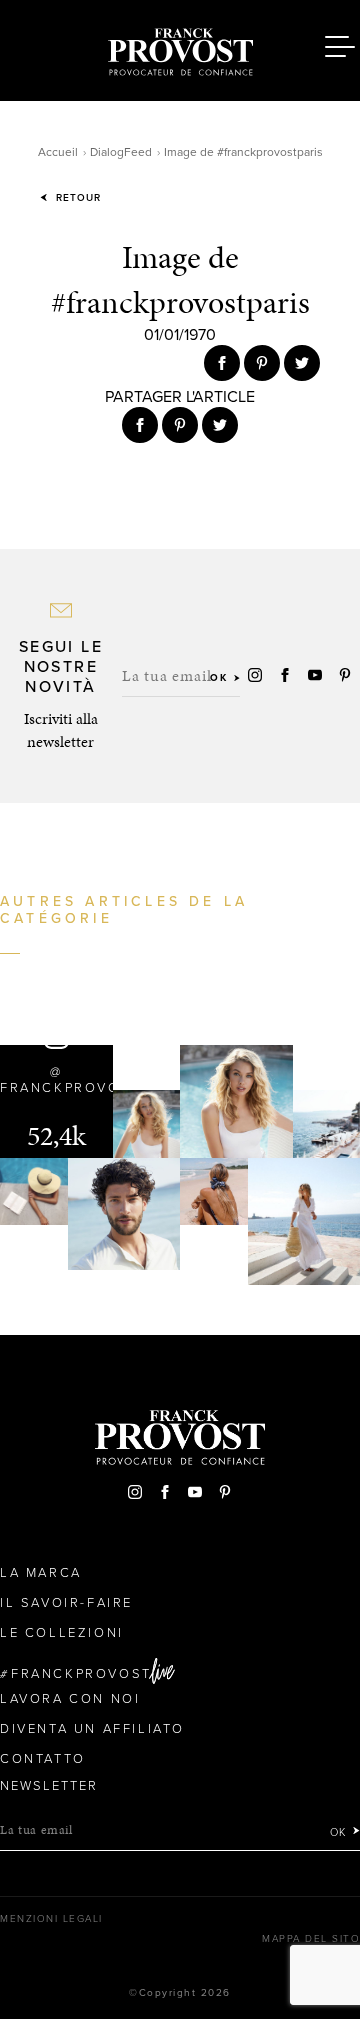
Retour (76, 198)
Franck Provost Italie (180, 48)
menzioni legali (51, 1919)
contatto (43, 1759)
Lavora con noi (70, 1699)
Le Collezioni (62, 1633)
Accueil (58, 152)
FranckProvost (81, 1674)
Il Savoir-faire (66, 1603)
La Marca (41, 1573)
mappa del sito (311, 1939)
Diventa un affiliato (92, 1729)
